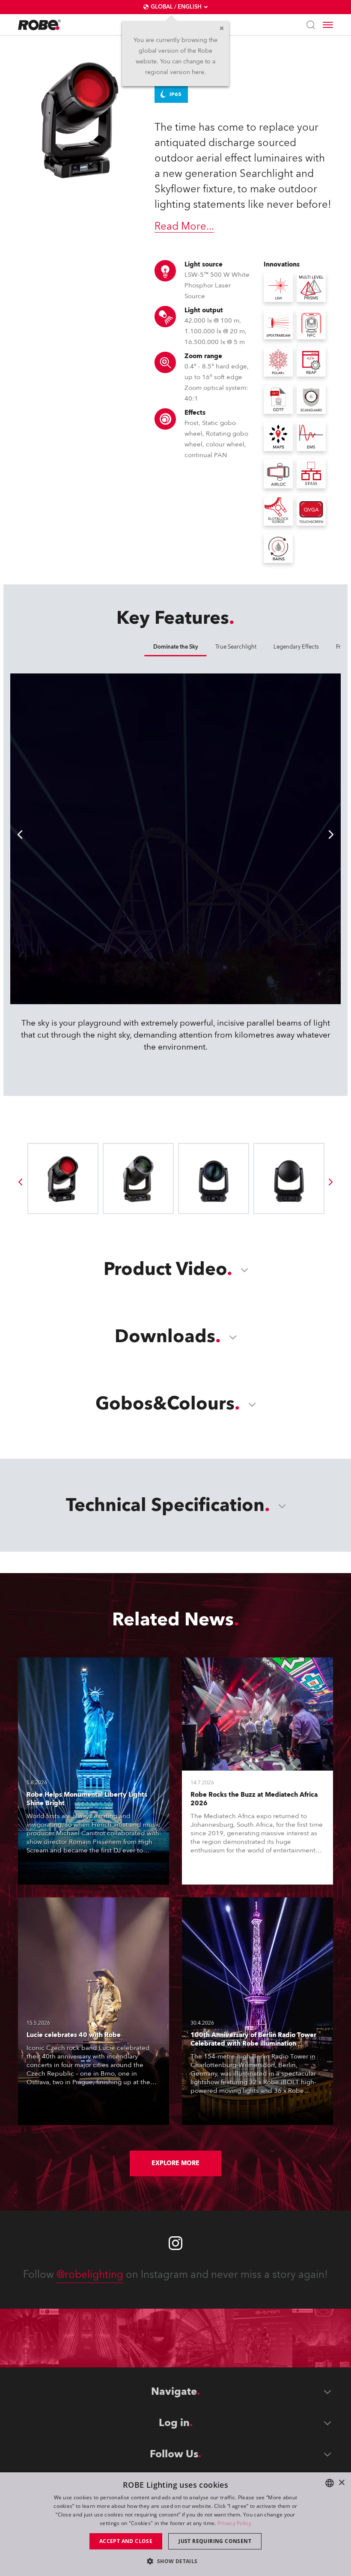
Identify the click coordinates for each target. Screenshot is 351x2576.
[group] (20, 1182)
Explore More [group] (175, 2163)
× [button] (341, 2483)
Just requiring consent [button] (215, 2541)
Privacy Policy (234, 2523)
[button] (175, 2561)
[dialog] (175, 2524)
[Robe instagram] (175, 2243)
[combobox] (330, 2483)
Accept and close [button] (126, 2541)
